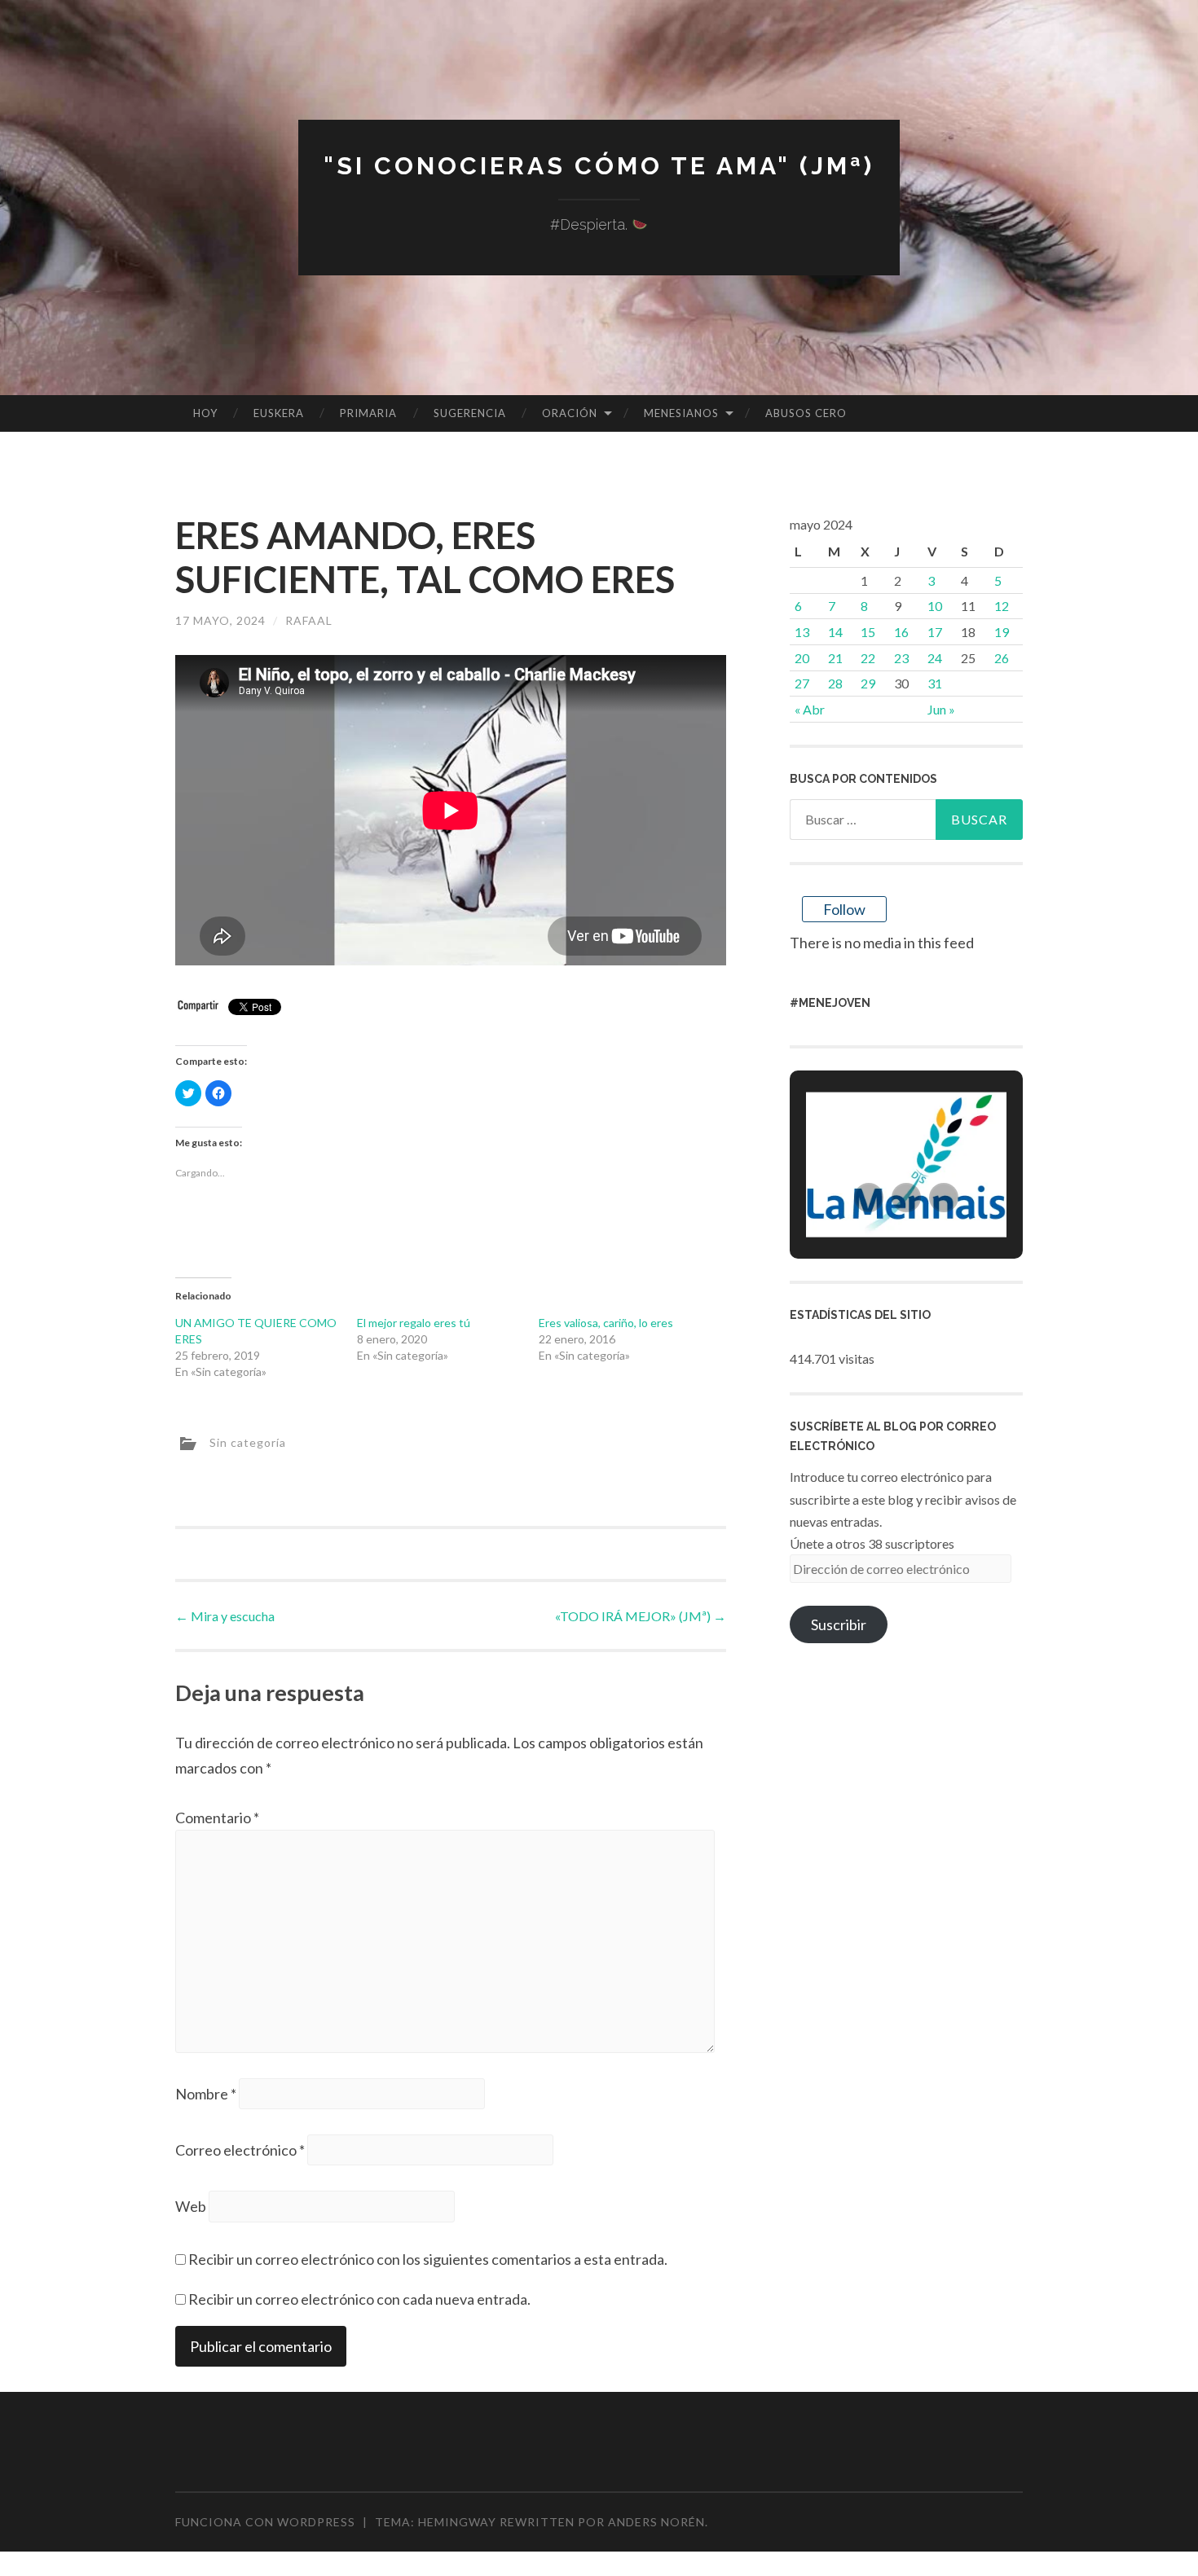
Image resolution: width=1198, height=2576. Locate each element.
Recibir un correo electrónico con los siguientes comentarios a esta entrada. (428, 2259)
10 (935, 606)
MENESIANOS (681, 413)
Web (191, 2206)
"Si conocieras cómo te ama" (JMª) (599, 166)
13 (802, 632)
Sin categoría (248, 1442)
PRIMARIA (368, 413)
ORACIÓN (570, 413)
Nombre (206, 2094)
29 (868, 683)
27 (802, 683)
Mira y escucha (225, 1616)
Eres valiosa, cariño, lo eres (606, 1323)
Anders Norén (656, 2522)
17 (935, 632)
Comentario (217, 1818)
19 (1002, 632)
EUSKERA (279, 413)
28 (835, 683)
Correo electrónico (240, 2150)
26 (1002, 658)
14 (835, 632)
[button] (869, 1198)
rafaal (309, 620)
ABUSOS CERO (806, 413)
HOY (205, 413)
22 (868, 658)
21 (835, 658)
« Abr (810, 709)
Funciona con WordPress (265, 2522)
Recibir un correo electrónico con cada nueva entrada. (359, 2299)
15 (868, 632)
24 (935, 658)
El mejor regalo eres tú (414, 1323)
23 (901, 658)
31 (935, 683)
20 (802, 658)
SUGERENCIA (470, 413)
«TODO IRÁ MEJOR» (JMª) (641, 1616)
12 (1002, 606)
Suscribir (839, 1624)
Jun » (941, 709)
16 (901, 632)
